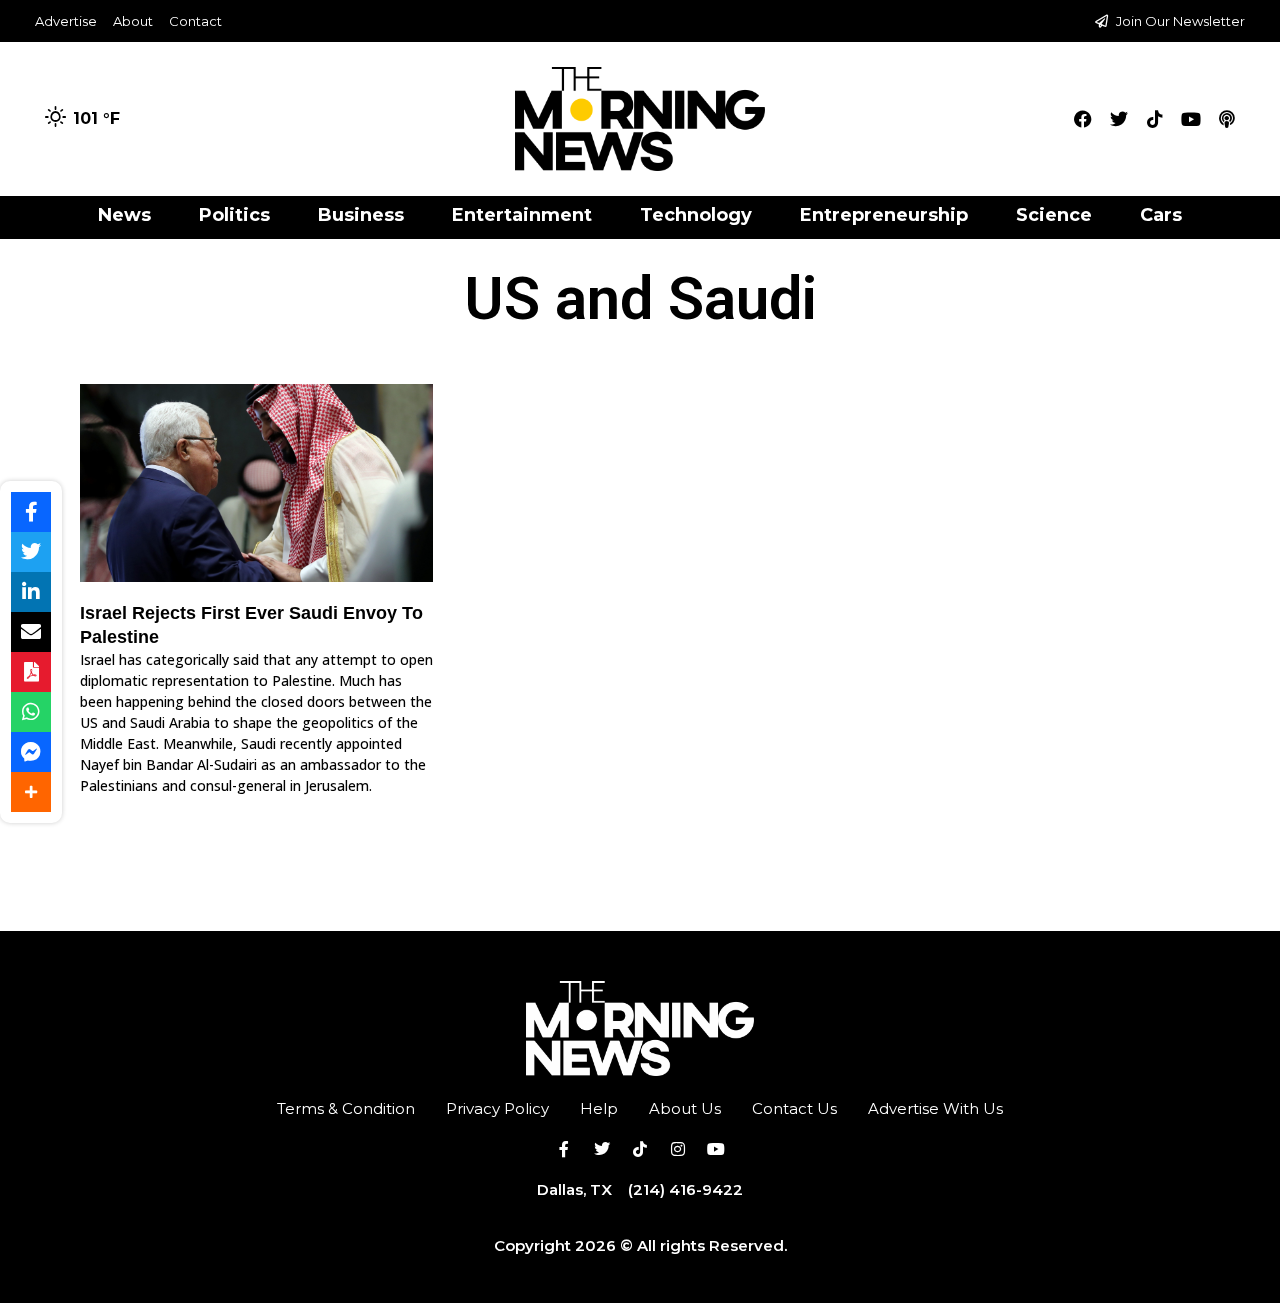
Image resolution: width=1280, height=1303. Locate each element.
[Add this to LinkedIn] (31, 592)
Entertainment (522, 215)
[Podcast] (1227, 119)
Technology (696, 215)
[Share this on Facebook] (31, 512)
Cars (1161, 215)
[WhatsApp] (31, 712)
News (124, 215)
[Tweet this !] (31, 552)
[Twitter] (1119, 119)
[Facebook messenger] (31, 752)
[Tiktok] (1155, 119)
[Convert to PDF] (31, 672)
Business (361, 215)
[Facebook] (1083, 119)
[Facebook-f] (564, 1149)
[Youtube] (1191, 119)
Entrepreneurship (884, 215)
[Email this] (31, 632)
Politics (234, 215)
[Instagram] (678, 1149)
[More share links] (31, 792)
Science (1054, 215)
